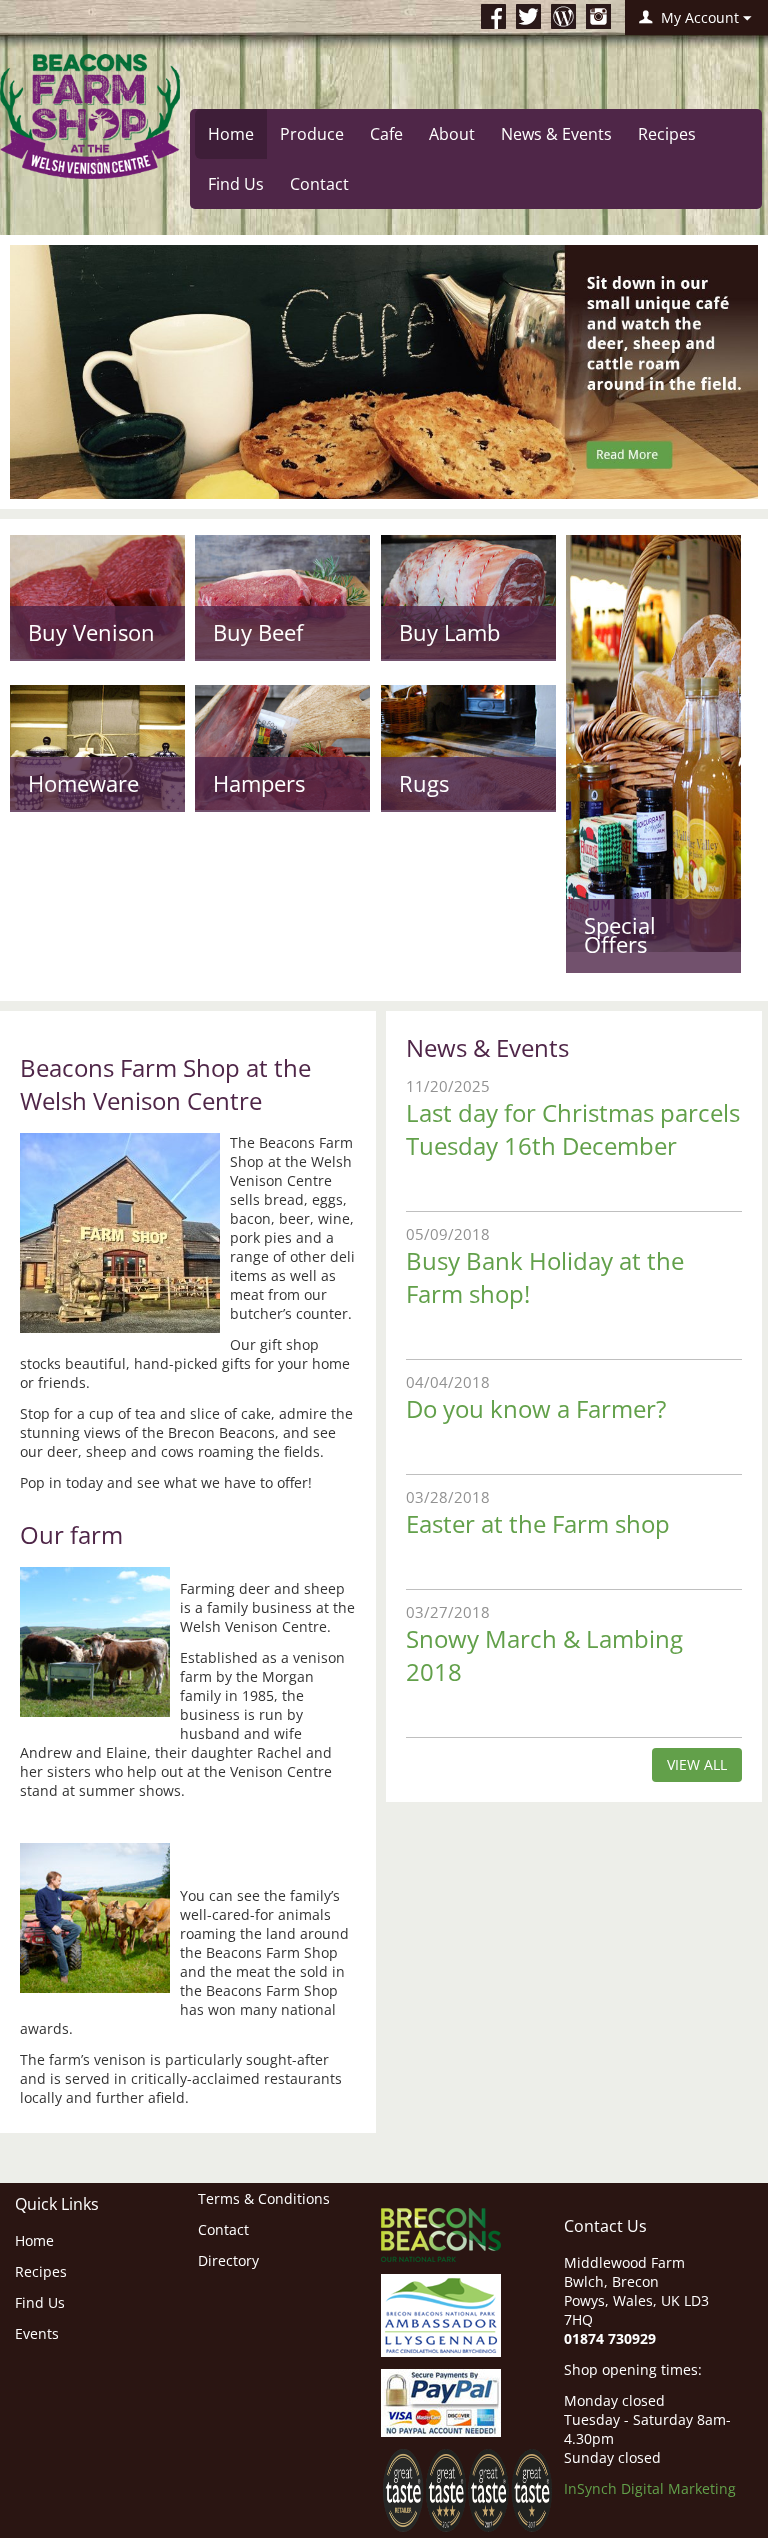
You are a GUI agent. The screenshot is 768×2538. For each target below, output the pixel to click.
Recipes (667, 134)
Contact (319, 184)
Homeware (83, 783)
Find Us (236, 184)
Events (37, 2333)
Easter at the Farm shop (538, 1523)
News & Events (556, 134)
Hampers (259, 783)
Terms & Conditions (264, 2198)
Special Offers (620, 934)
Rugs (424, 783)
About (452, 134)
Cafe (386, 134)
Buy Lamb (449, 632)
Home (231, 134)
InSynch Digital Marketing (650, 2488)
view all (697, 1764)
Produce (312, 134)
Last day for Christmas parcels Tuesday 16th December (573, 1129)
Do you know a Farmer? (536, 1408)
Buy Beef (258, 632)
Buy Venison (91, 632)
